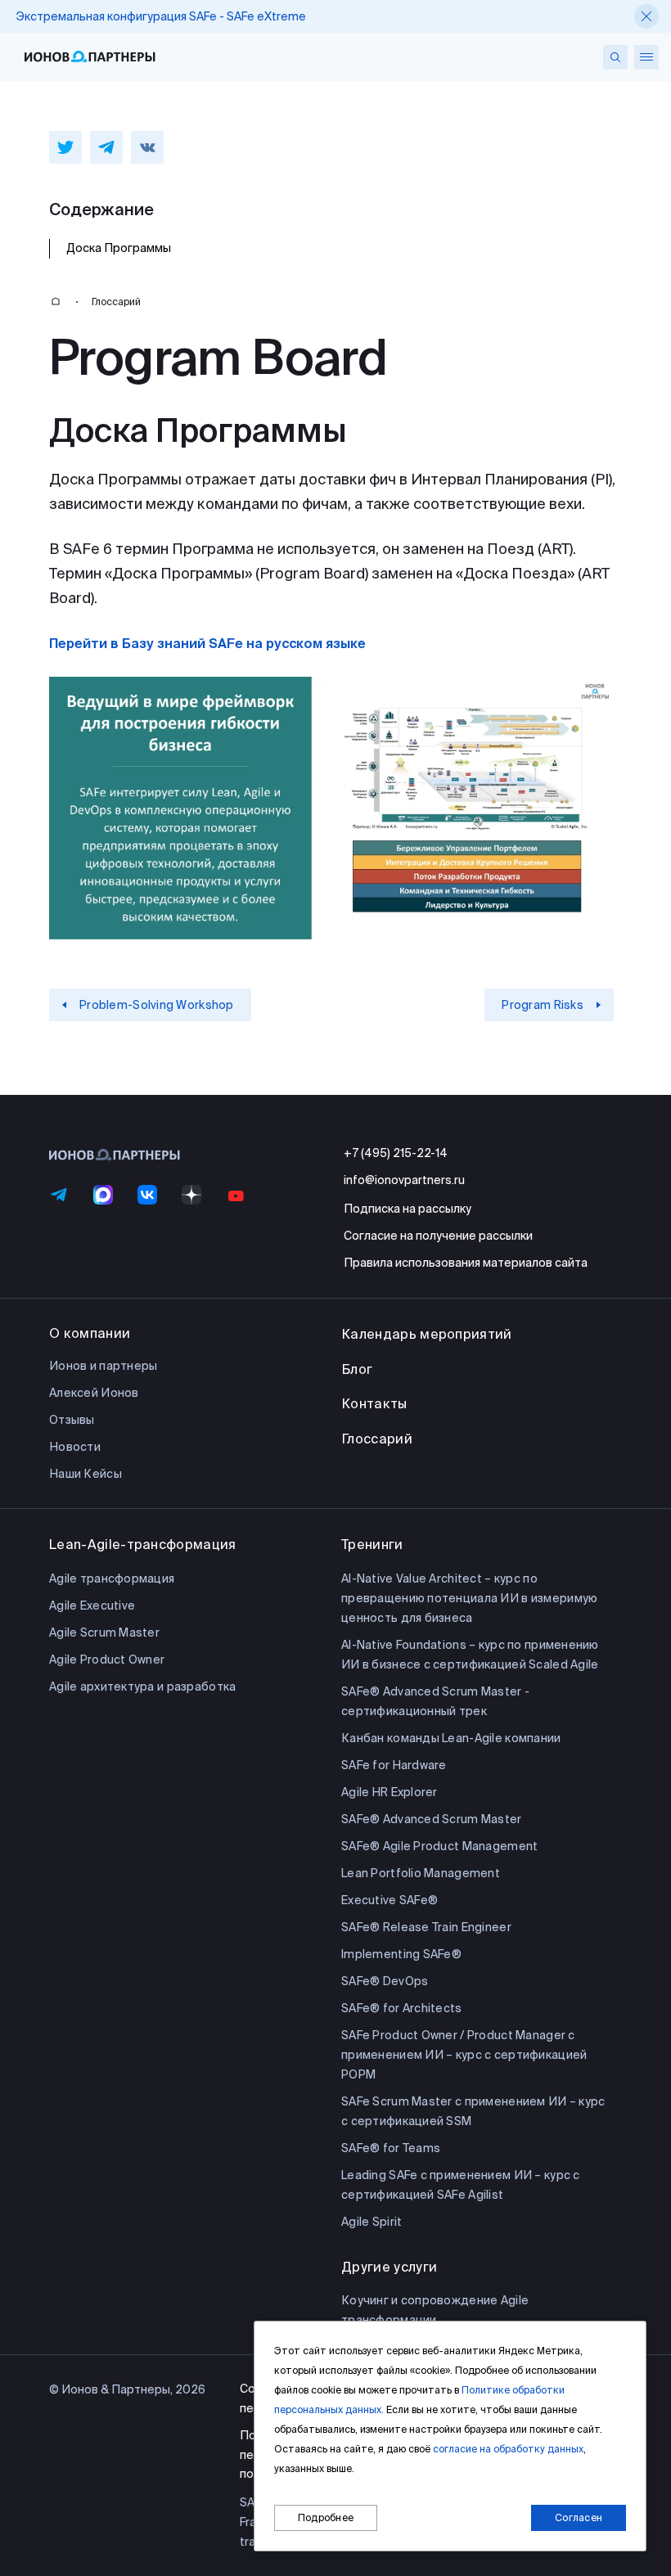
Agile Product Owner (107, 1660)
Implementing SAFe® (401, 1954)
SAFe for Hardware (394, 1765)
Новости (75, 1447)
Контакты (374, 1403)
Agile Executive (92, 1605)
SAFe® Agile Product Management (439, 1846)
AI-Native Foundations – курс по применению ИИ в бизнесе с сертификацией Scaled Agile (470, 1655)
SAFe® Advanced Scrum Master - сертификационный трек (435, 1701)
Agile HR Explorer (390, 1792)
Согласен (579, 2517)
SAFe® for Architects (402, 2008)
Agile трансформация (112, 1578)
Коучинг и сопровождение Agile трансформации (435, 2310)
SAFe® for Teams (391, 2148)
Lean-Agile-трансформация (143, 1544)
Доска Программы (119, 248)
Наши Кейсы (86, 1474)
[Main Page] (56, 302)
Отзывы (72, 1420)
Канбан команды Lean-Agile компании (451, 1738)
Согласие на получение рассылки (438, 1236)
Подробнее (326, 2517)
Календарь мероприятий (427, 1334)
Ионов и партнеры (103, 1366)
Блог (357, 1369)
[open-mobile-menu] (646, 57)
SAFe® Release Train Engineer (426, 1927)
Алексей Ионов (94, 1393)
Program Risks (543, 1005)
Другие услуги (389, 2267)
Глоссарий (116, 302)
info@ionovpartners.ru (404, 1180)
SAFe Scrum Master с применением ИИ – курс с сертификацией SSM (473, 2111)
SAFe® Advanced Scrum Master (432, 1819)
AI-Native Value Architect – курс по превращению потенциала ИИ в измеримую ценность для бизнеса (469, 1598)
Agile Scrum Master (104, 1633)
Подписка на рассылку (408, 1209)
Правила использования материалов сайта (466, 1263)
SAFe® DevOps (385, 1981)
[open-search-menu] (615, 57)
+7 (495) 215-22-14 (396, 1153)
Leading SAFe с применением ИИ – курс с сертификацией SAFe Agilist (461, 2185)
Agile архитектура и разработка (142, 1687)
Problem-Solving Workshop (157, 1005)
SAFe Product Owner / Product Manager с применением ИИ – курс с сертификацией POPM (464, 2055)
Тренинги (372, 1544)
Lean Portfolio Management (421, 1873)
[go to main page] (90, 57)
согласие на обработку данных (508, 2449)
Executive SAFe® (390, 1900)
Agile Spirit (372, 2222)
